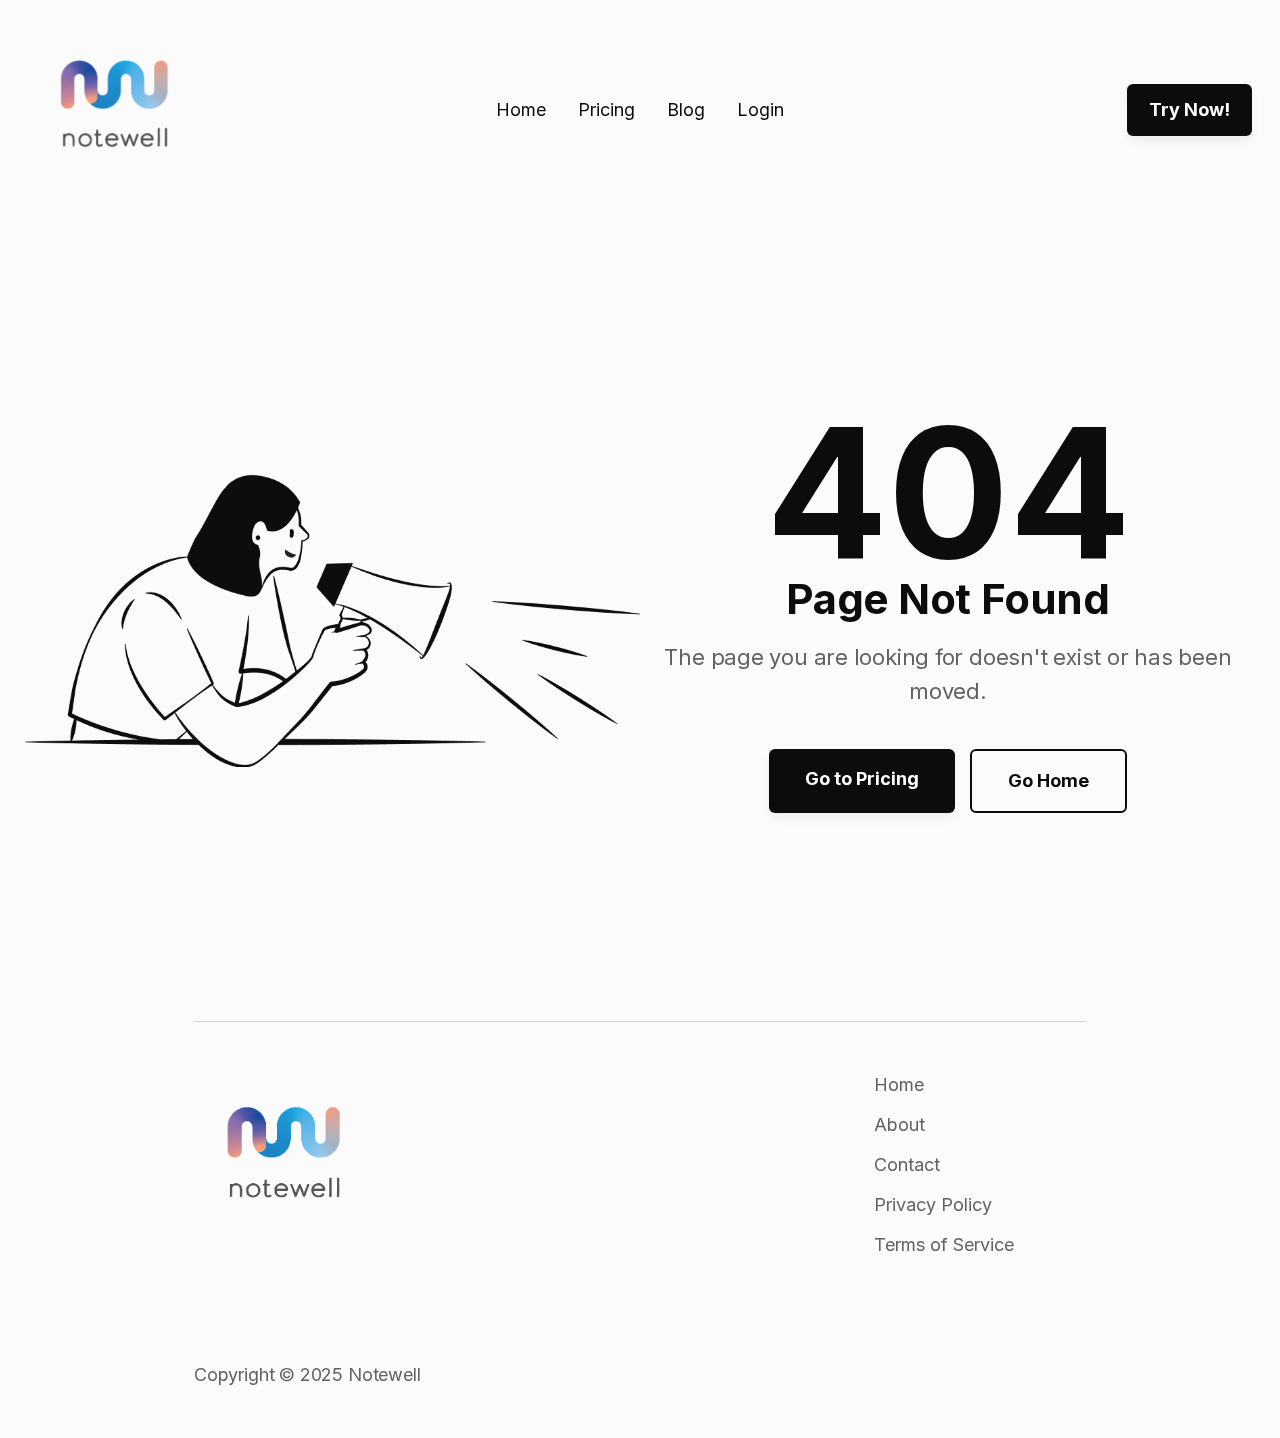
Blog (686, 110)
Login (760, 110)
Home (521, 110)
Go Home (1048, 780)
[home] (115, 110)
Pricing (606, 110)
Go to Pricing (862, 778)
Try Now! (1189, 109)
